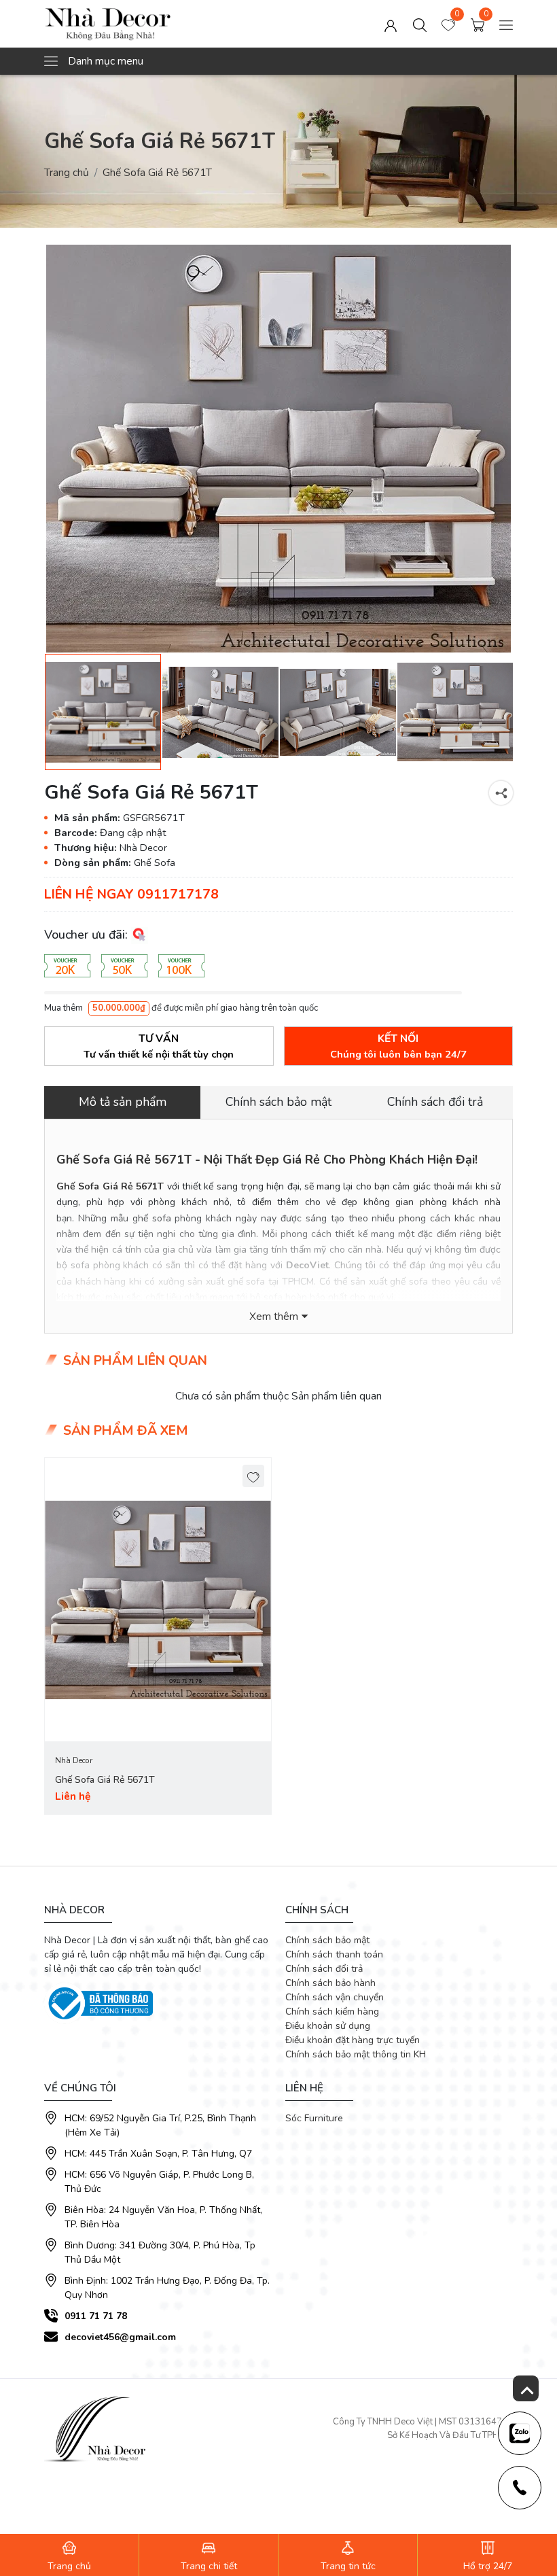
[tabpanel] (158, 1636)
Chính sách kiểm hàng (332, 2012)
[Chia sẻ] (501, 793)
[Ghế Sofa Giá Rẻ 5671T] (278, 449)
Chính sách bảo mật (327, 1940)
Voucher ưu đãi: (88, 935)
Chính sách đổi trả (324, 1969)
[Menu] (506, 23)
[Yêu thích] (254, 1476)
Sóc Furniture (314, 2118)
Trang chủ (67, 172)
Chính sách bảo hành (330, 1983)
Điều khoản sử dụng (328, 2026)
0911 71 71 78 (96, 2316)
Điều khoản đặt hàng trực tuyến (353, 2040)
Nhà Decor (74, 1760)
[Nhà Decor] (138, 24)
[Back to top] (526, 2388)
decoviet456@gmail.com (120, 2337)
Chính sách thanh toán (334, 1954)
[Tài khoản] (391, 23)
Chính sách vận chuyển (335, 1997)
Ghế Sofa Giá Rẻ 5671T (105, 1780)
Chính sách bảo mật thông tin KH (356, 2054)
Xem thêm (274, 1317)
